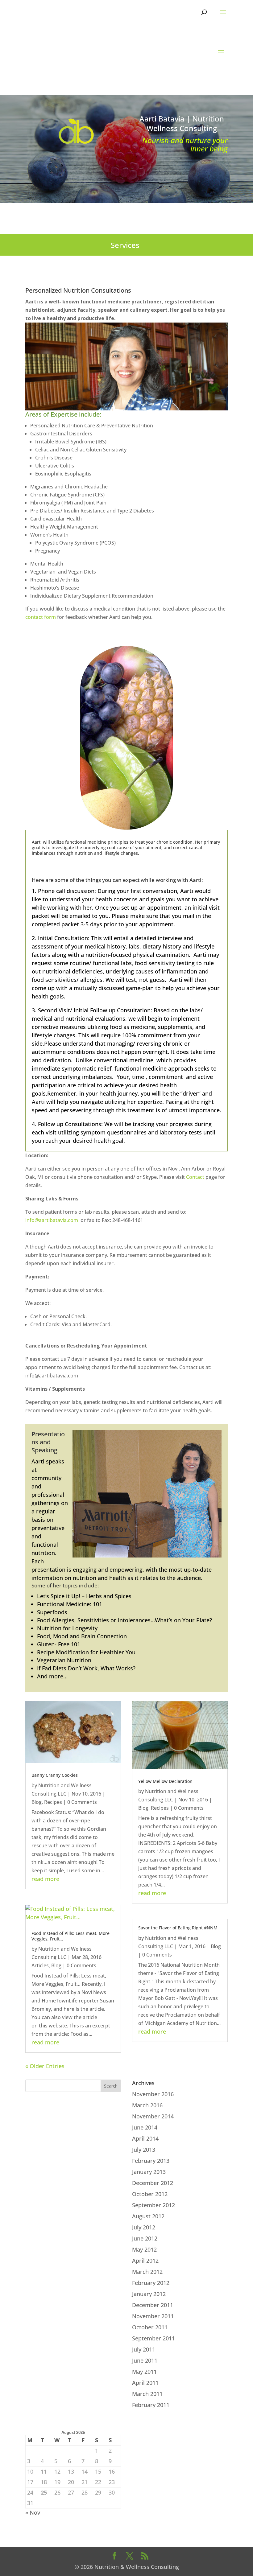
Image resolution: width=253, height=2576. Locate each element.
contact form (41, 617)
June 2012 (145, 2238)
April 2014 (145, 2138)
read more (45, 1879)
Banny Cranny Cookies (55, 1775)
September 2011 (153, 2338)
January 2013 (149, 2172)
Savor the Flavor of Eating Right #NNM (178, 1928)
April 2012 (145, 2261)
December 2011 (153, 2305)
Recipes (53, 1802)
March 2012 (147, 2272)
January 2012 (149, 2294)
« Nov (33, 2512)
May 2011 (144, 2372)
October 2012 (150, 2194)
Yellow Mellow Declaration (165, 1781)
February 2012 (151, 2283)
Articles (40, 1965)
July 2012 (144, 2227)
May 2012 (144, 2249)
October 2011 (150, 2327)
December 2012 (153, 2183)
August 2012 (148, 2216)
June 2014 (145, 2127)
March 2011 (147, 2394)
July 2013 (144, 2150)
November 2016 (153, 2094)
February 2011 (151, 2405)
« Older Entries (45, 2066)
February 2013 (151, 2161)
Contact (195, 1177)
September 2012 (153, 2205)
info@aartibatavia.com (52, 1220)
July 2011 (144, 2349)
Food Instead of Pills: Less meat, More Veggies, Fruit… (71, 1936)
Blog (37, 1802)
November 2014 (153, 2116)
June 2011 (145, 2360)
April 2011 (145, 2383)
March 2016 (147, 2105)
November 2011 (153, 2316)
